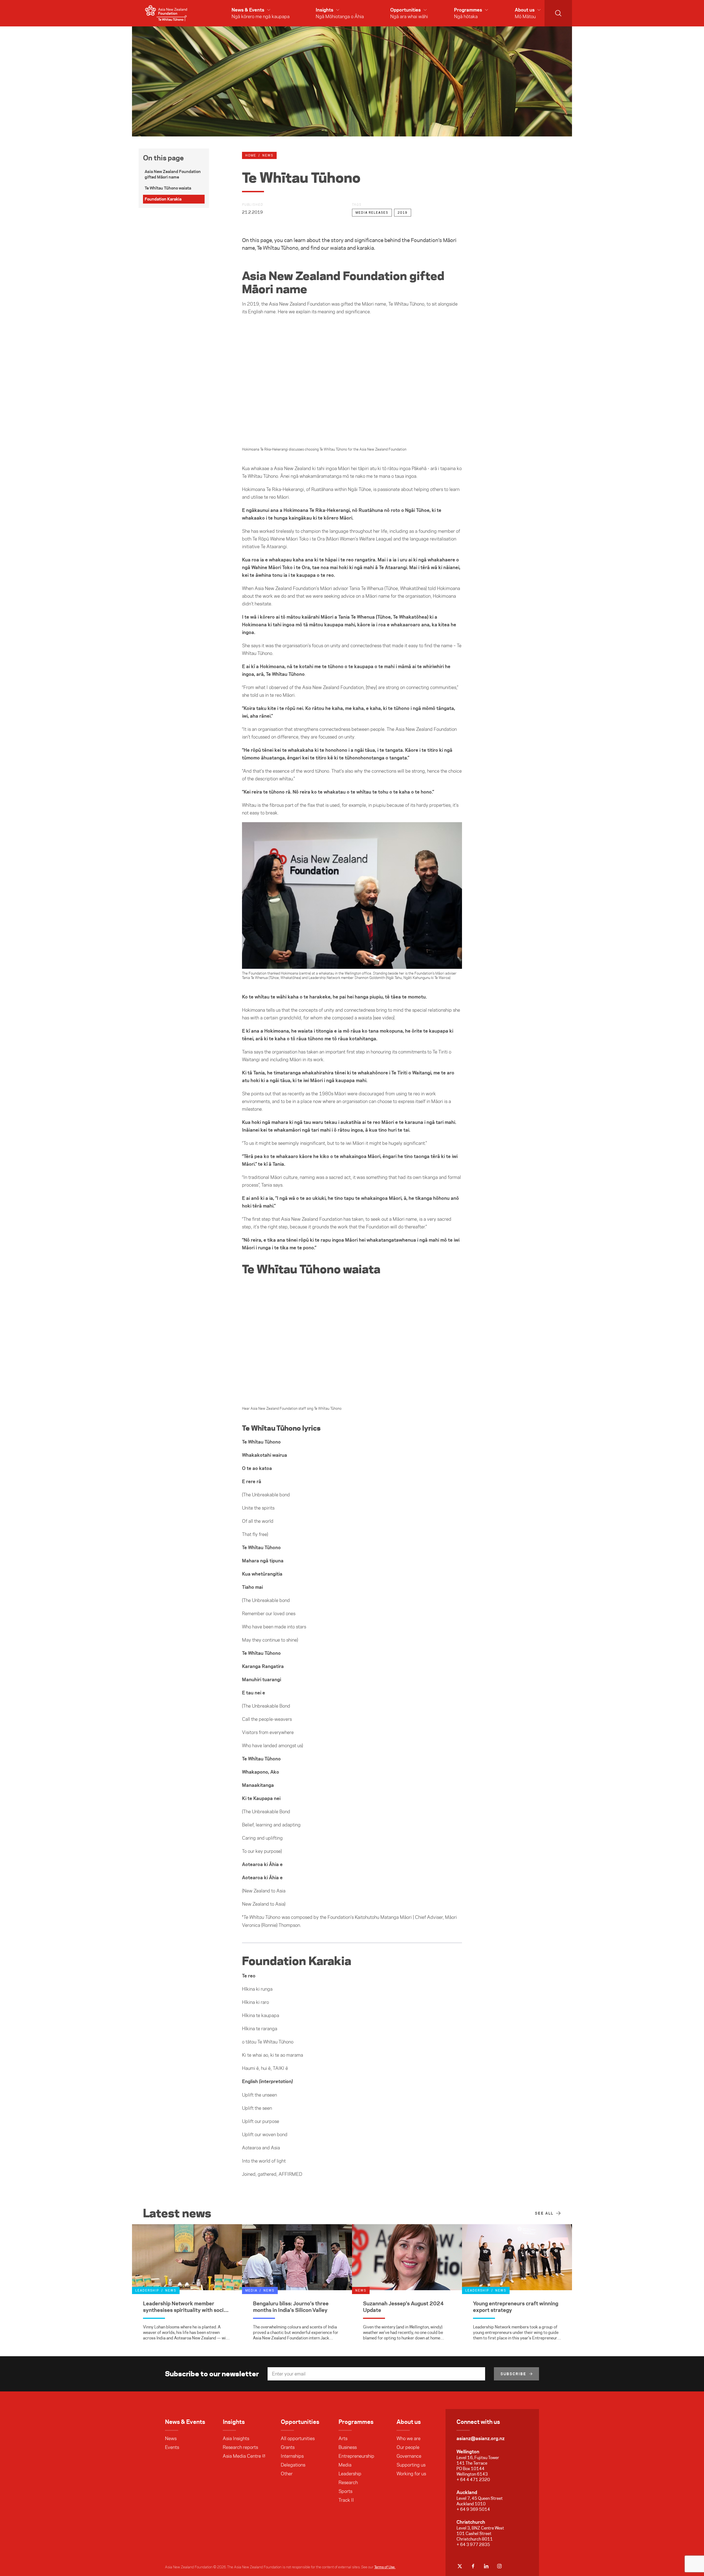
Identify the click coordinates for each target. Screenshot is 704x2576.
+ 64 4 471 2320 (473, 2480)
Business (348, 2447)
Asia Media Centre (242, 2456)
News (171, 2438)
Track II (346, 2500)
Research (348, 2482)
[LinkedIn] (486, 2566)
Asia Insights (236, 2438)
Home (251, 155)
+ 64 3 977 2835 (473, 2545)
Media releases (372, 213)
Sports (345, 2491)
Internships (292, 2456)
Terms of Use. (385, 2567)
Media (345, 2465)
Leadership (350, 2474)
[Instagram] (499, 2566)
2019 (403, 213)
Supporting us (411, 2465)
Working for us (411, 2474)
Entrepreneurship (356, 2456)
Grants (288, 2447)
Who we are (409, 2438)
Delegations (293, 2465)
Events (172, 2447)
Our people (408, 2447)
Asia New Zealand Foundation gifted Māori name (173, 174)
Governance (409, 2456)
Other (287, 2474)
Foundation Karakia (163, 199)
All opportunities (298, 2438)
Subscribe (513, 2374)
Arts (343, 2438)
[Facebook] (473, 2566)
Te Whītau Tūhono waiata (168, 188)
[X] (460, 2566)
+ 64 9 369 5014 (473, 2509)
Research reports (240, 2447)
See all (544, 2213)
